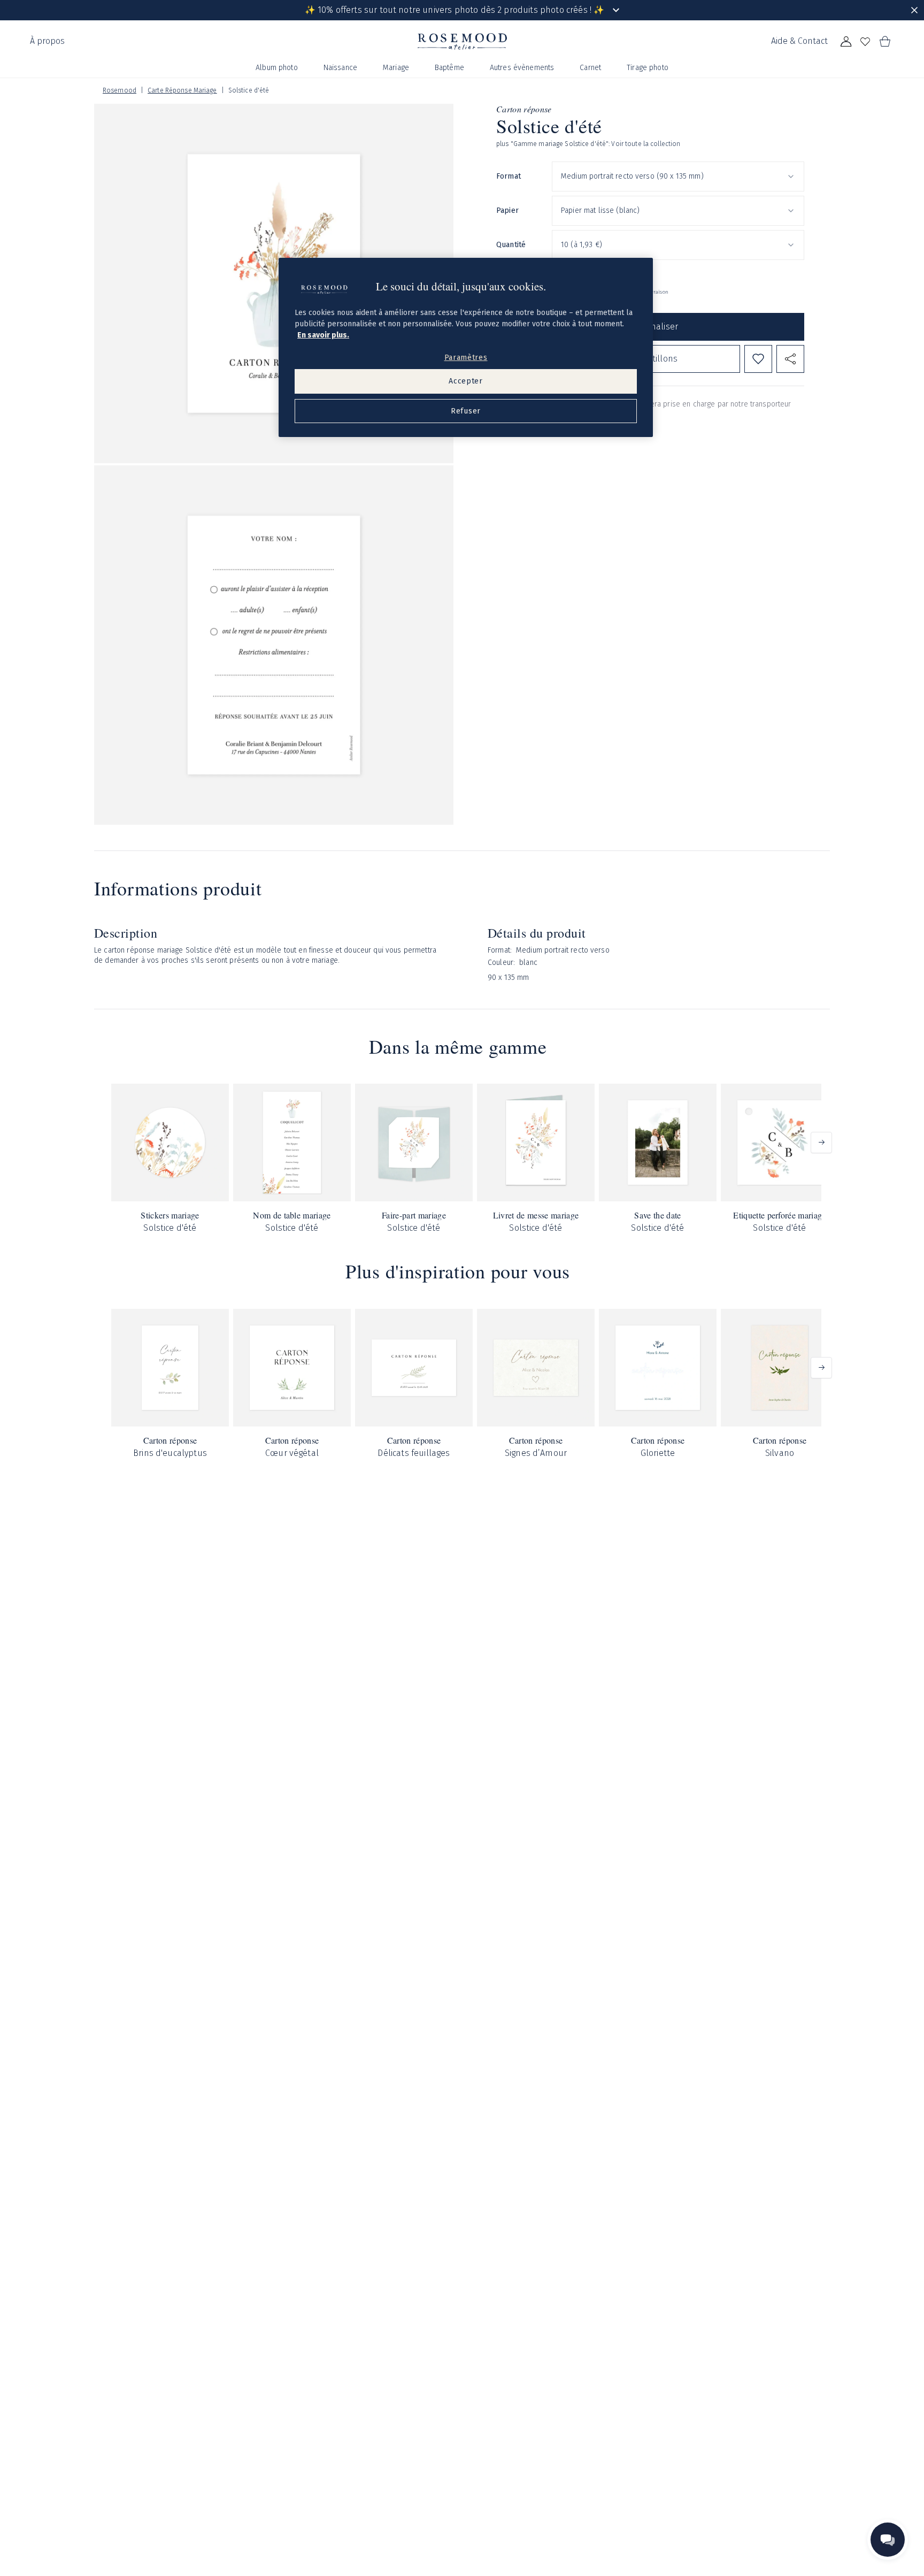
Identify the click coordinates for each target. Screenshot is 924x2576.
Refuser (466, 411)
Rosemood (120, 90)
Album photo (277, 68)
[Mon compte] (846, 42)
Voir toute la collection (646, 144)
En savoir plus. (323, 335)
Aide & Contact (799, 41)
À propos (47, 41)
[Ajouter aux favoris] (758, 359)
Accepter (466, 381)
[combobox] (678, 177)
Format (509, 176)
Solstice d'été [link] (249, 90)
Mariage (396, 68)
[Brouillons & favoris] (865, 42)
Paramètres (466, 358)
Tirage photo (648, 68)
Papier (507, 210)
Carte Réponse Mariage (182, 90)
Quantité (511, 245)
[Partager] (790, 359)
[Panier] (884, 42)
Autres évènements (522, 68)
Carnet (590, 68)
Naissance (340, 68)
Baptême (449, 68)
